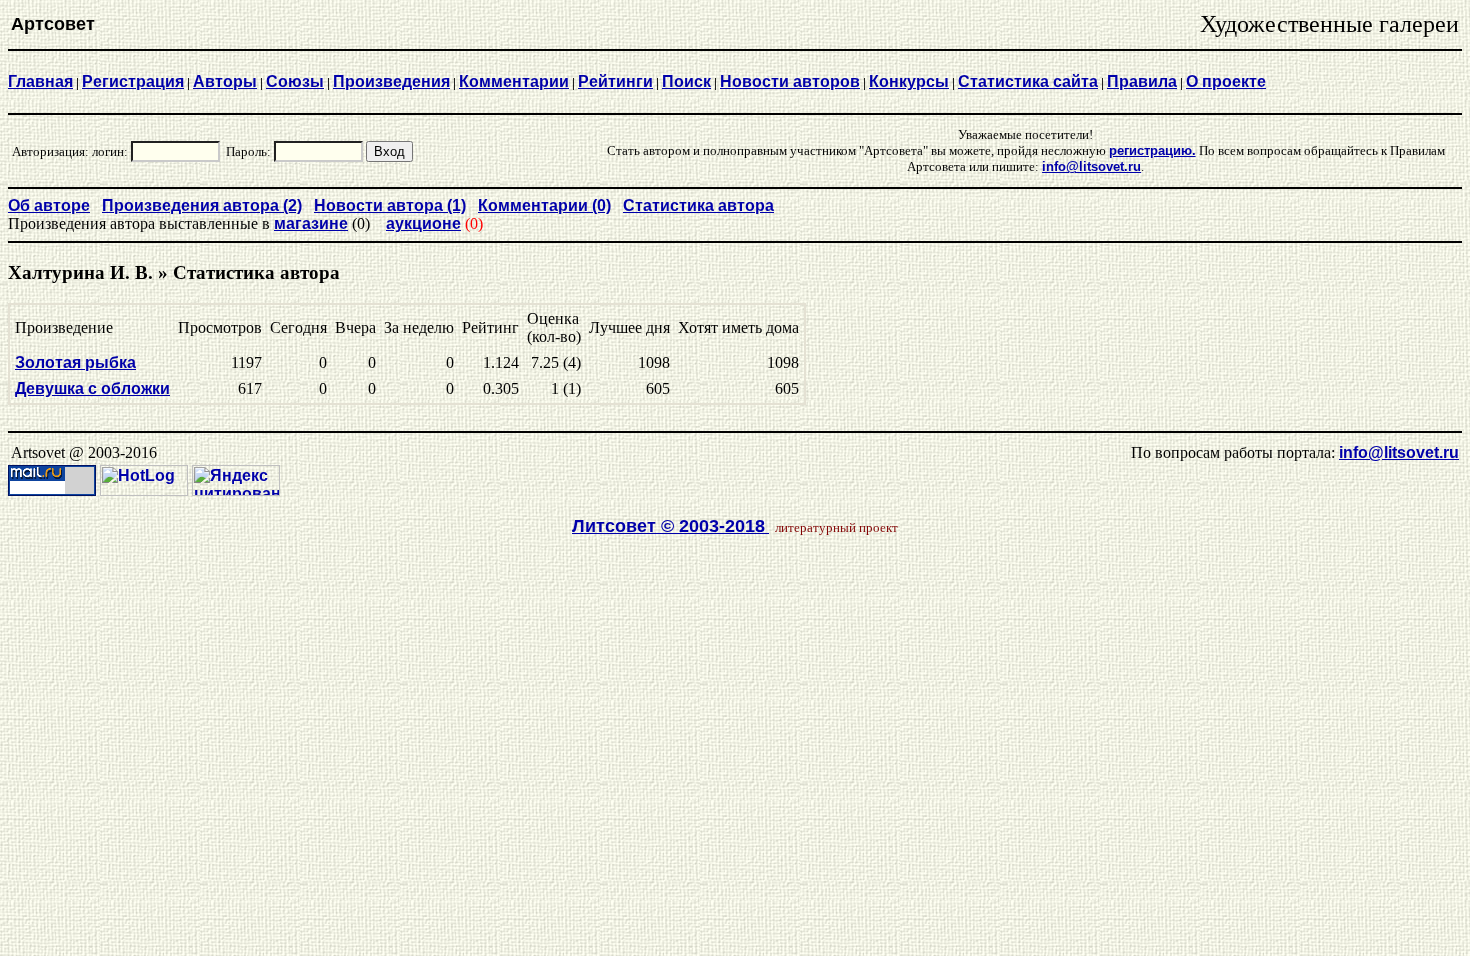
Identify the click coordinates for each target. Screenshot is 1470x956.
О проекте (1226, 81)
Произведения (391, 81)
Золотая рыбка (75, 362)
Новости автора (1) (390, 205)
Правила (1142, 81)
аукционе (423, 223)
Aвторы (225, 81)
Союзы (295, 81)
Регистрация (133, 81)
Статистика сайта (1028, 81)
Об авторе (49, 205)
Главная (40, 81)
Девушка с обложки (92, 388)
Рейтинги (615, 81)
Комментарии (514, 81)
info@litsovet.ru (1399, 452)
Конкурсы (909, 81)
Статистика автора (698, 205)
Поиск (686, 81)
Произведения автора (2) (202, 205)
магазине (311, 223)
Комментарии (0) (544, 205)
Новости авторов (790, 81)
